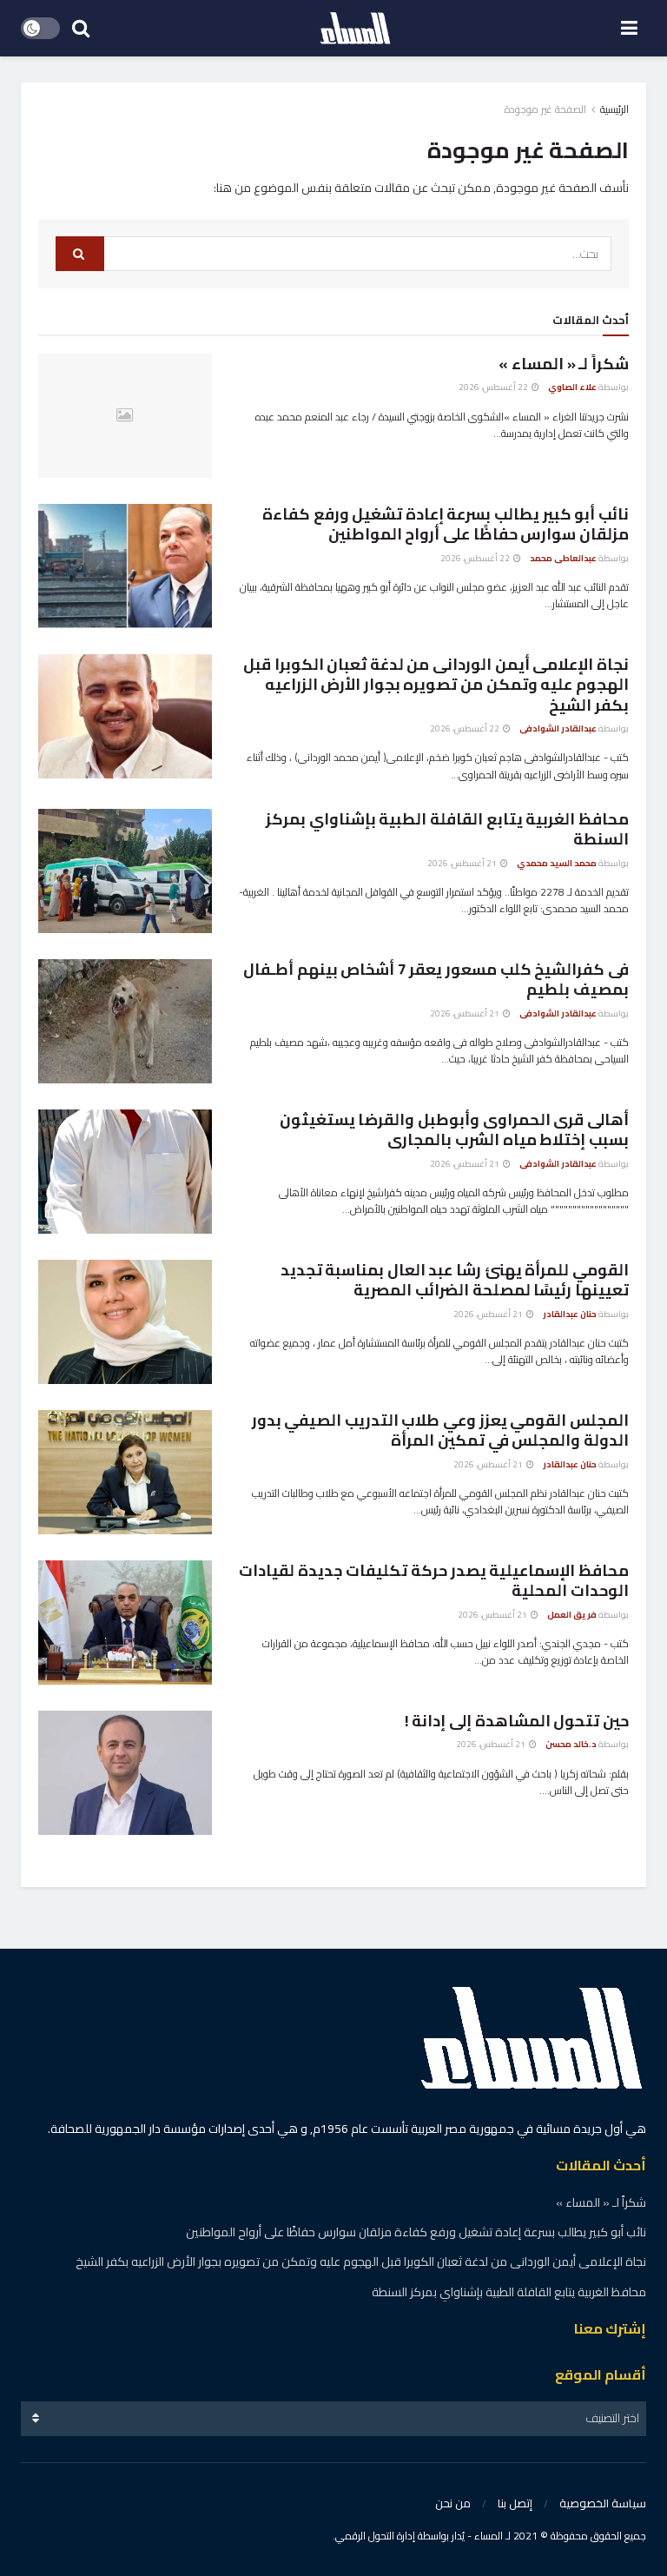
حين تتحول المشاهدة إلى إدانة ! (517, 1721)
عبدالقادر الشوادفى (558, 728)
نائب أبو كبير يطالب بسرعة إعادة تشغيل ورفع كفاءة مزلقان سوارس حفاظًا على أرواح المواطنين (446, 524)
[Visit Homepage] (355, 29)
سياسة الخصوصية (603, 2503)
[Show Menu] (629, 28)
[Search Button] (81, 28)
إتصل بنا (515, 2503)
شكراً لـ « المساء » (564, 364)
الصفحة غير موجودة (545, 109)
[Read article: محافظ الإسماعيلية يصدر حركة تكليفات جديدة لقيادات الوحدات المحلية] (125, 1622)
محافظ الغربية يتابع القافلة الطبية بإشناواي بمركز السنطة (447, 829)
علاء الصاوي (572, 387)
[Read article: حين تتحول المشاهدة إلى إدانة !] (125, 1773)
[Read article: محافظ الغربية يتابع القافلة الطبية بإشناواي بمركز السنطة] (125, 871)
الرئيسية (614, 109)
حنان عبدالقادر (570, 1314)
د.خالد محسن (571, 1744)
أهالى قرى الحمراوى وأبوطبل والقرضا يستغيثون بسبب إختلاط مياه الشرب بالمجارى (454, 1129)
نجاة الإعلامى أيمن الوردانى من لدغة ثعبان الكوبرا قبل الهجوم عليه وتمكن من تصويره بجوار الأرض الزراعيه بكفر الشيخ (436, 685)
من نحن (453, 2503)
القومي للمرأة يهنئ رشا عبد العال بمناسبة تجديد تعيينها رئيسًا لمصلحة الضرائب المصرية (455, 1280)
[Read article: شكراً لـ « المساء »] (125, 416)
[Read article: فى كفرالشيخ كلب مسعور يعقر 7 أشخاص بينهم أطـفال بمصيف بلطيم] (125, 1021)
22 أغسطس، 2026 (494, 387)
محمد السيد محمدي (557, 863)
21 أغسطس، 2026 (463, 863)
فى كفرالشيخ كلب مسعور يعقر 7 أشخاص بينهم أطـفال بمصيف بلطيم (436, 979)
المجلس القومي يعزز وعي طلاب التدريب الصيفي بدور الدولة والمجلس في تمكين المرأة (440, 1430)
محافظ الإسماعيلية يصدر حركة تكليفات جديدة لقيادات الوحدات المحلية (434, 1580)
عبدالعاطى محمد (563, 558)
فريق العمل (572, 1615)
